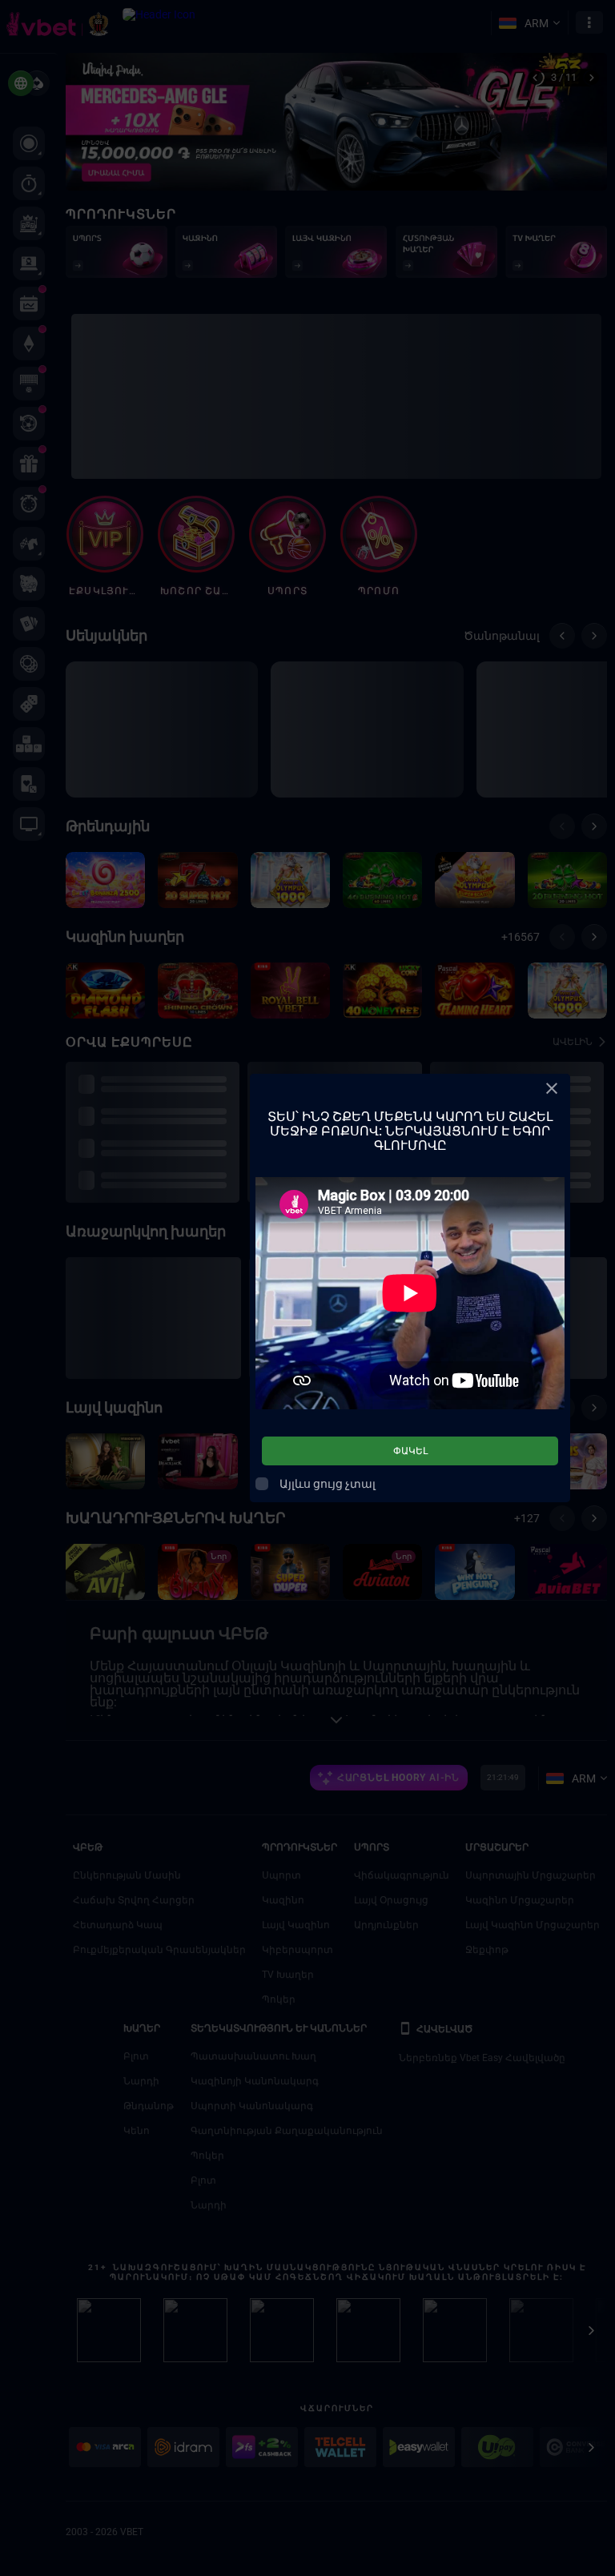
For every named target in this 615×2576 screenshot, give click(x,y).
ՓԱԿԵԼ (410, 1451)
